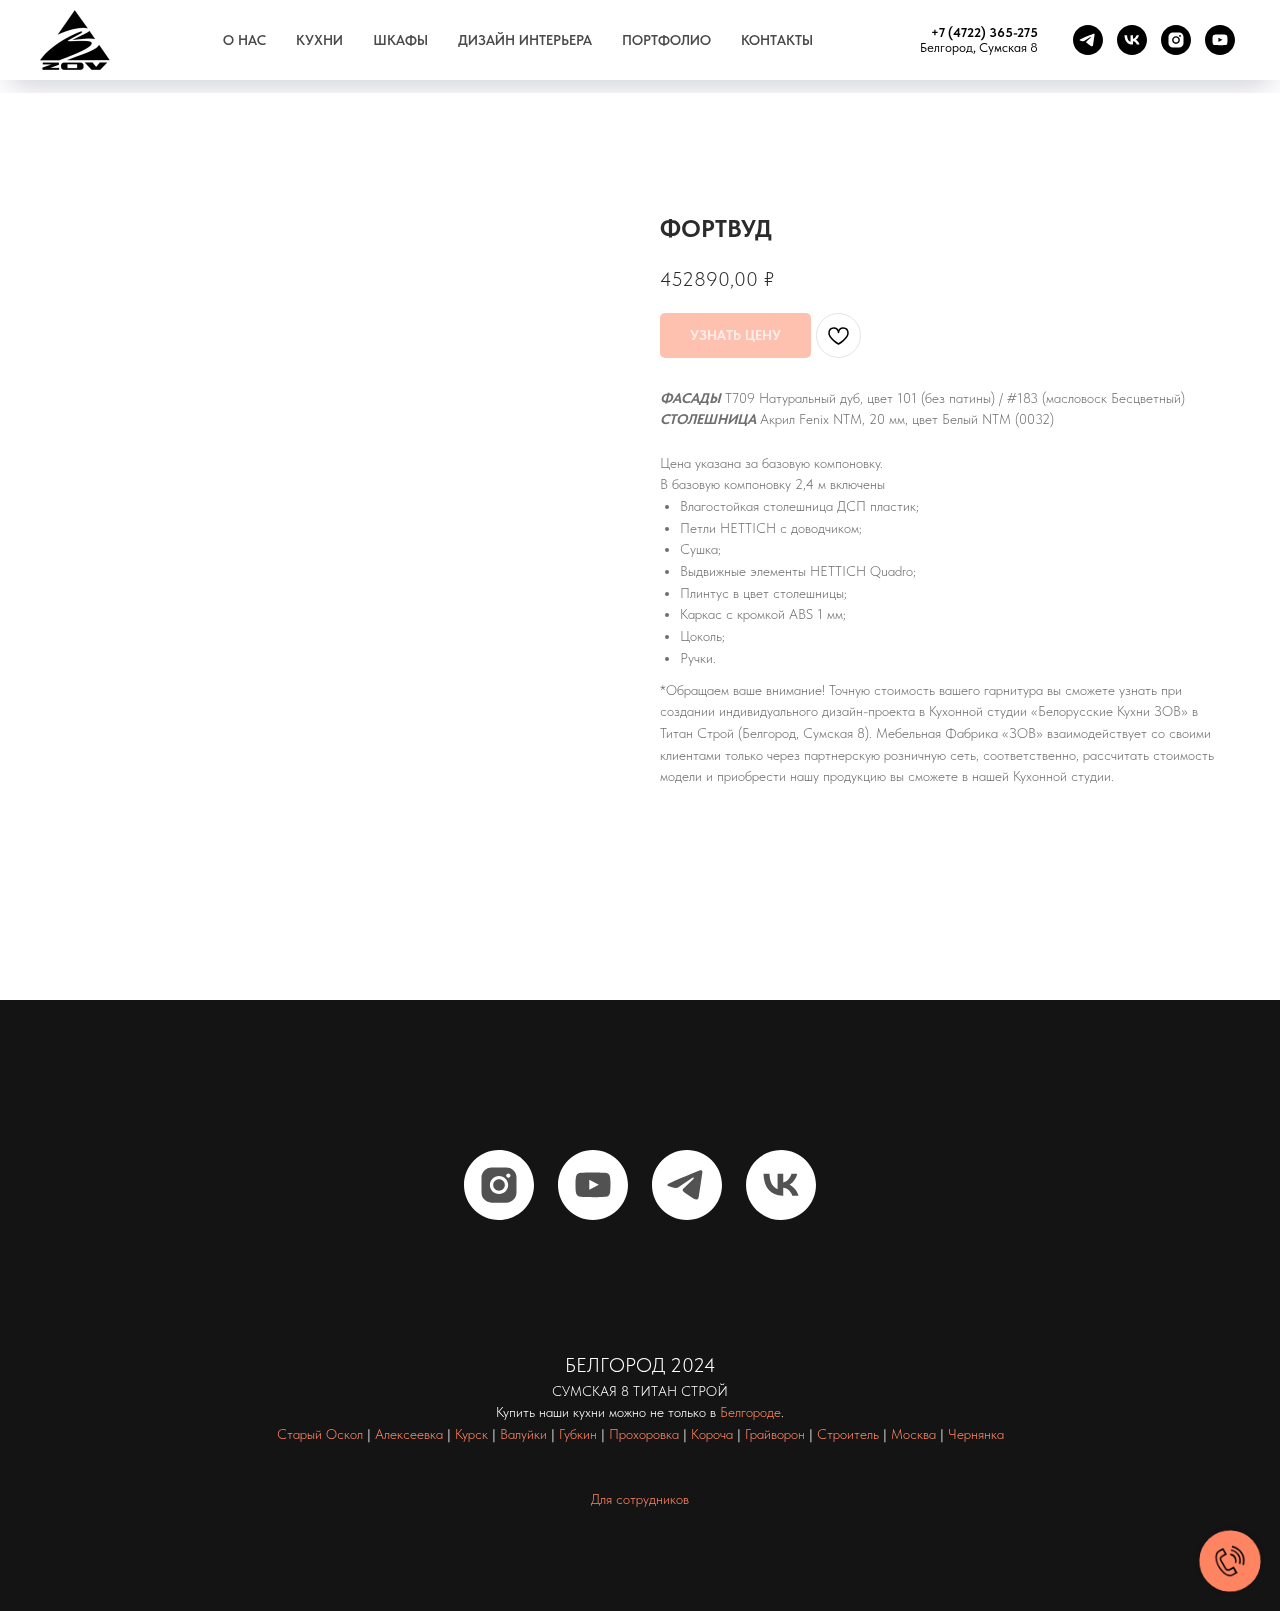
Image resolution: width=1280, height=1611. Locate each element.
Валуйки (523, 1434)
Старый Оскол (320, 1434)
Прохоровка (644, 1434)
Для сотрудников (640, 1499)
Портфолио (666, 40)
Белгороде (750, 1412)
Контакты (777, 40)
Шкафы (400, 40)
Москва (913, 1434)
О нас (244, 40)
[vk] (1132, 40)
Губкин (578, 1434)
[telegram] (1088, 40)
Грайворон (775, 1434)
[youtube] (1220, 40)
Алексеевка (409, 1434)
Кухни (319, 40)
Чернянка (976, 1434)
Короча (712, 1434)
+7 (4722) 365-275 (984, 32)
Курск (471, 1434)
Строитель (848, 1434)
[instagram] (1176, 40)
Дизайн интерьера (525, 40)
